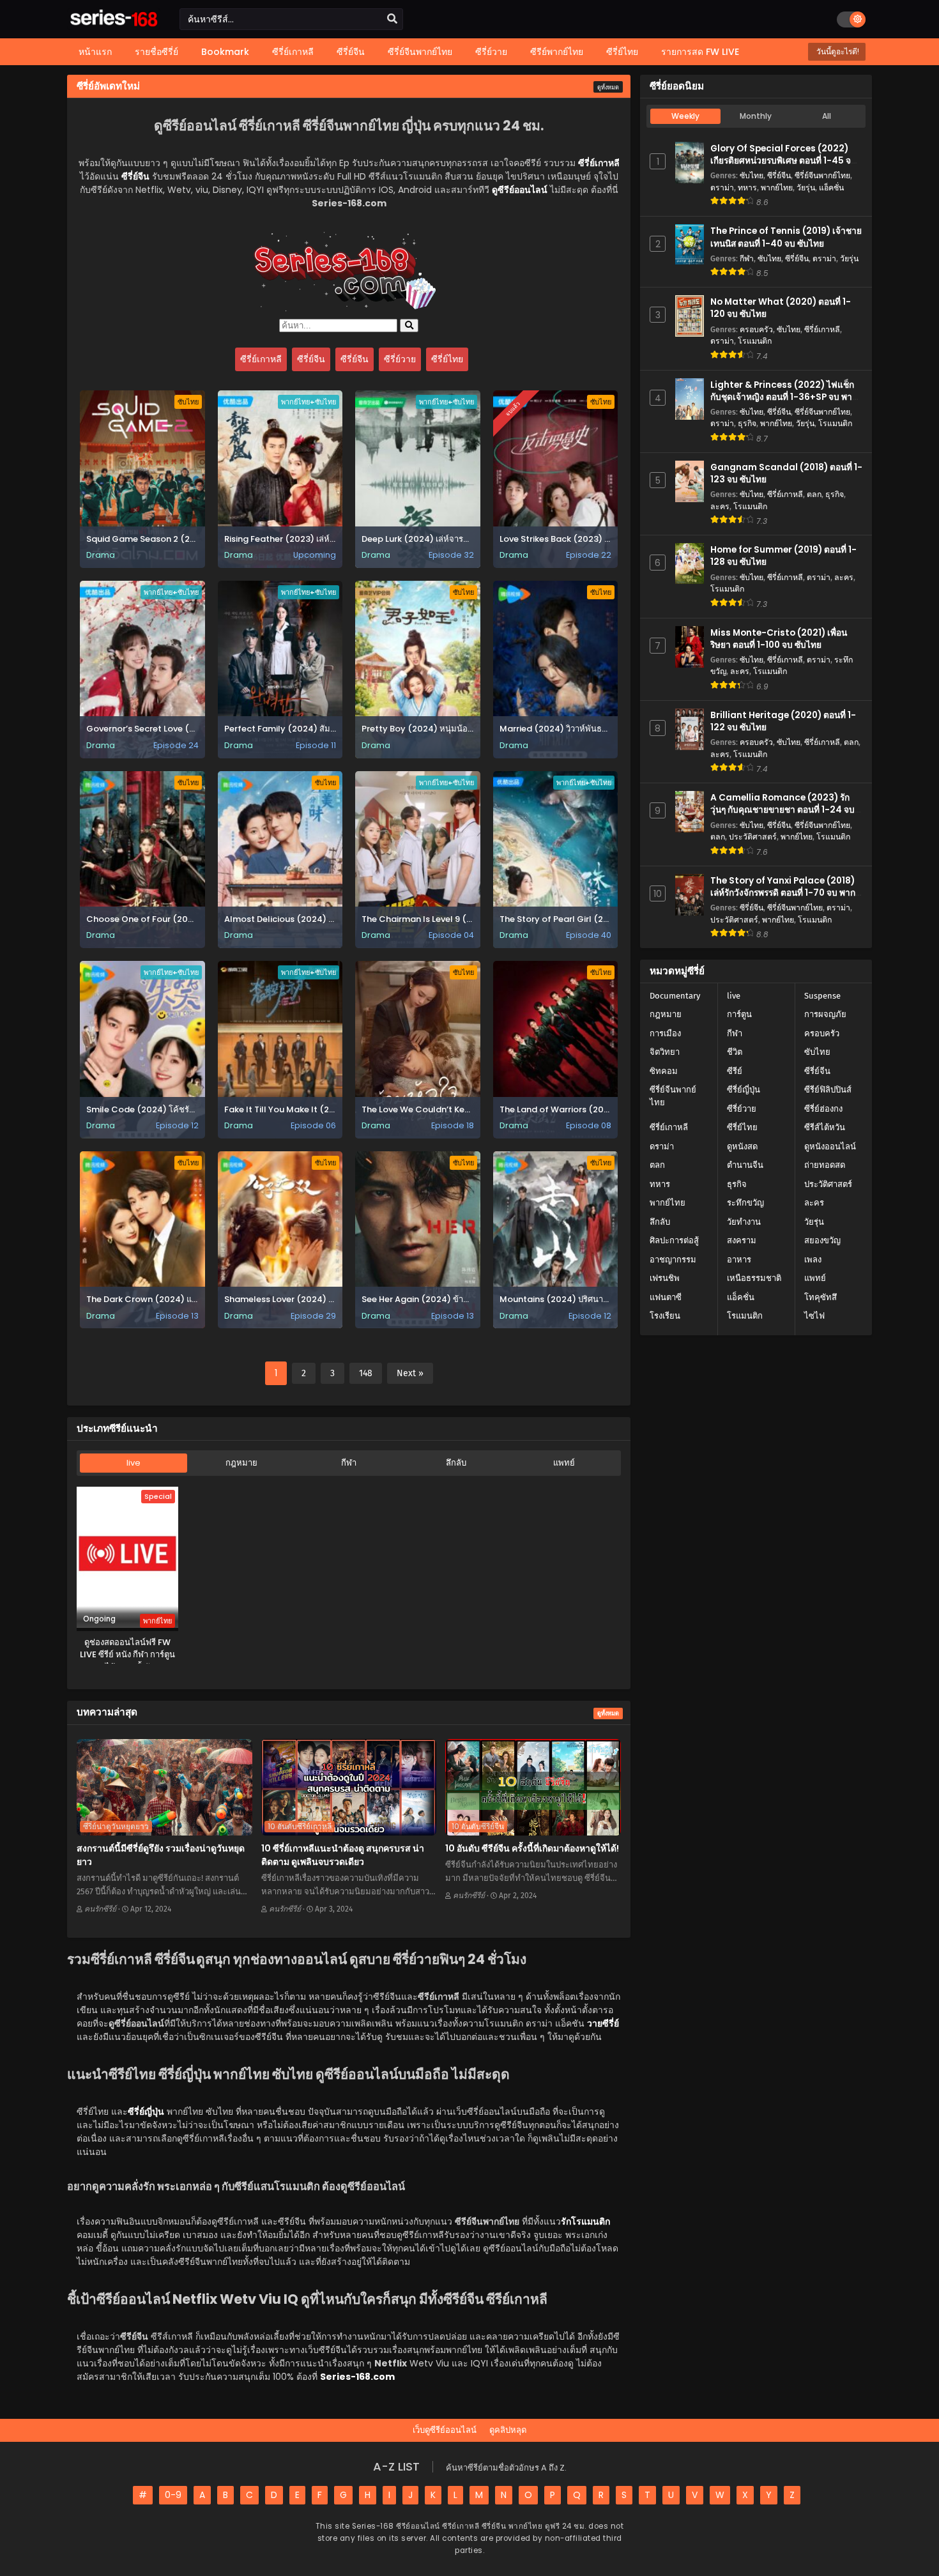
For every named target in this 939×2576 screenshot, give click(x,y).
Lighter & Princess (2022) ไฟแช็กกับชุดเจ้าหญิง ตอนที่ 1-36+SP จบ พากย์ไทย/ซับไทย (786, 397)
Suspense (822, 996)
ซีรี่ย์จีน (311, 359)
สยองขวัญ (822, 1240)
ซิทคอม (664, 1071)
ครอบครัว (756, 329)
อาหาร (739, 1260)
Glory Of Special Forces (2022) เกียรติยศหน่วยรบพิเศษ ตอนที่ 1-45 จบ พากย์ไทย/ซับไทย (783, 161)
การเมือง (665, 1033)
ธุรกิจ (747, 423)
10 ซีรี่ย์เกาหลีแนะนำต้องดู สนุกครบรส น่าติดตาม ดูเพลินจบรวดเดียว (343, 1855)
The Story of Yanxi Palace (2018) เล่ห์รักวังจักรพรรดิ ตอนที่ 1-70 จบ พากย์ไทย (785, 893)
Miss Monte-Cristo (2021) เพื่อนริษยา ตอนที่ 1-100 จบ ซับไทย (779, 639)
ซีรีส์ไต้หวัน (825, 1127)
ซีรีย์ (735, 1071)
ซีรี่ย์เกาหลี (261, 359)
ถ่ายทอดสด (825, 1165)
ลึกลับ (456, 1463)
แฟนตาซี (666, 1297)
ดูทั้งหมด (608, 88)
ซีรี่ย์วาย (400, 359)
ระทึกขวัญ (745, 1203)
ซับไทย (752, 175)
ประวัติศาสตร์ (753, 837)
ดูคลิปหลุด (508, 2430)
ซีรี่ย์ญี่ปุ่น (744, 1090)
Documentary (675, 996)
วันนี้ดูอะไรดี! (837, 51)
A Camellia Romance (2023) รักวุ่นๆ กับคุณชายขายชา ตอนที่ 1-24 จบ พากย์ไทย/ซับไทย (782, 810)
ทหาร (747, 188)
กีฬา (349, 1463)
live (134, 1463)
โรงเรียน (665, 1316)
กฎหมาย (241, 1463)
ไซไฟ (814, 1316)
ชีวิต (735, 1052)
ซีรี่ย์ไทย (447, 359)
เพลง (813, 1260)
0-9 (173, 2495)
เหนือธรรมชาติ (754, 1278)
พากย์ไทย (777, 188)
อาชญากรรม (673, 1260)
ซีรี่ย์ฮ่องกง (823, 1109)
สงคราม (742, 1240)
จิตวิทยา (665, 1052)
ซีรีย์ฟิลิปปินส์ (828, 1090)
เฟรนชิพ (665, 1278)
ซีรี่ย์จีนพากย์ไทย (822, 175)
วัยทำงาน (744, 1222)
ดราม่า (722, 188)
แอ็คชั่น (831, 188)
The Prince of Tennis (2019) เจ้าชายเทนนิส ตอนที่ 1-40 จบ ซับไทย (786, 237)
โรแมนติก (755, 341)
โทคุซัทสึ (821, 1297)
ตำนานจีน (745, 1165)
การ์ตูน (739, 1014)
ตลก (814, 494)
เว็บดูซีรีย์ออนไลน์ (445, 2430)
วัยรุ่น (806, 188)
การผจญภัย (825, 1014)
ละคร (720, 506)
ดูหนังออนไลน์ (830, 1146)
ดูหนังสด (742, 1146)
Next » (410, 1373)
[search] (392, 19)
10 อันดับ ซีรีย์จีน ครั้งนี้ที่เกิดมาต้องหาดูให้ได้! (532, 1848)
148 (366, 1373)
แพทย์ (564, 1463)
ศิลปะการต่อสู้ (674, 1240)
